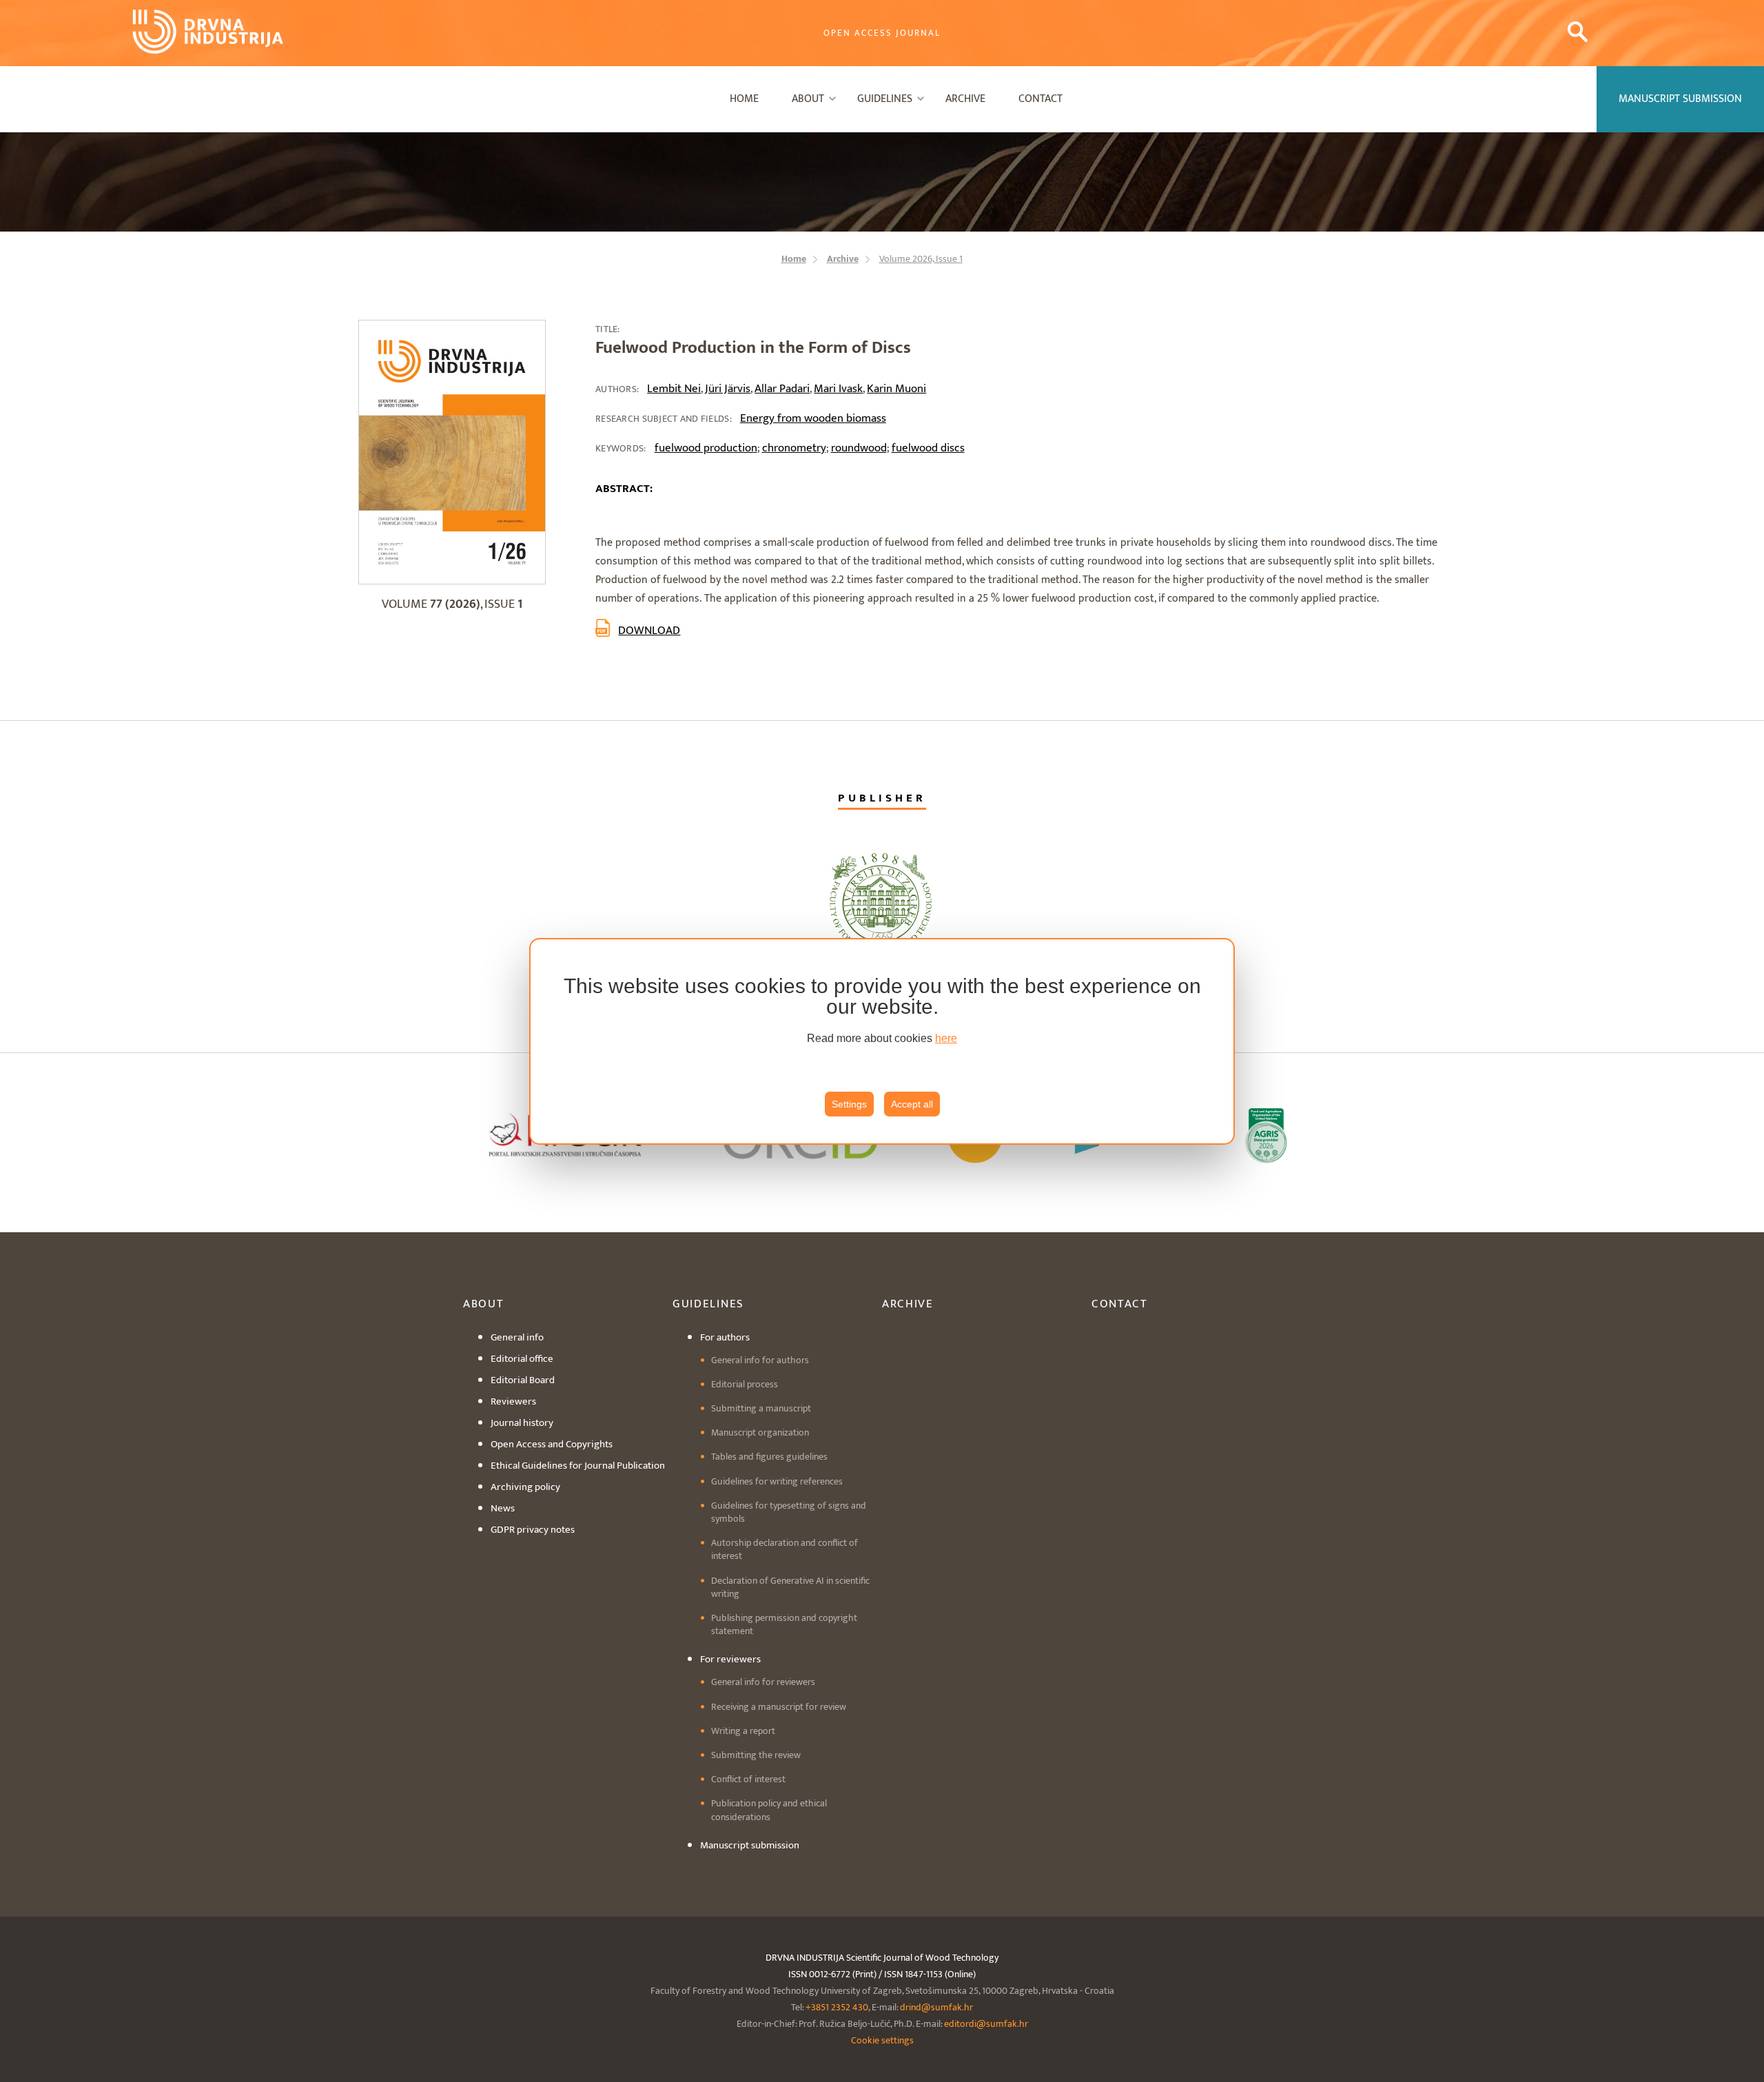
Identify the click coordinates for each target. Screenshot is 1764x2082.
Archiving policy (525, 1487)
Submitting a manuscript (761, 1408)
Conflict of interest (748, 1779)
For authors (725, 1337)
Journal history (522, 1423)
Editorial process (745, 1384)
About (808, 99)
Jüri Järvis (728, 389)
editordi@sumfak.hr (986, 2024)
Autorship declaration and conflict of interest (784, 1549)
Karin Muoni (896, 389)
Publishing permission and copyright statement (784, 1624)
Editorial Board (523, 1380)
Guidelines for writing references (777, 1481)
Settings (849, 1104)
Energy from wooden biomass (813, 418)
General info (517, 1337)
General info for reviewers (763, 1682)
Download (649, 631)
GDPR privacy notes (533, 1530)
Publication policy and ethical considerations (769, 1810)
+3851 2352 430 (837, 2007)
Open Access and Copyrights (552, 1444)
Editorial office (522, 1359)
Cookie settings (882, 2040)
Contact (1040, 99)
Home (744, 99)
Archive (965, 99)
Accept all (912, 1104)
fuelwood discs (928, 448)
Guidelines (885, 99)
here (946, 1038)
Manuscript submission (750, 1845)
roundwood (859, 448)
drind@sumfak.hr (936, 2007)
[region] (882, 1041)
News (503, 1508)
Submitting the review (756, 1755)
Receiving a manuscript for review (779, 1707)
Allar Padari (782, 389)
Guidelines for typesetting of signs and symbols (789, 1512)
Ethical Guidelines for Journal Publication (578, 1466)
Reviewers (513, 1401)
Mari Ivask (838, 389)
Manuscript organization (760, 1432)
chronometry (794, 448)
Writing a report (743, 1731)
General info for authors (760, 1360)
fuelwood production (706, 448)
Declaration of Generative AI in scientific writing (790, 1587)
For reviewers (730, 1659)
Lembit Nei (674, 389)
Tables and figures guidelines (769, 1457)
